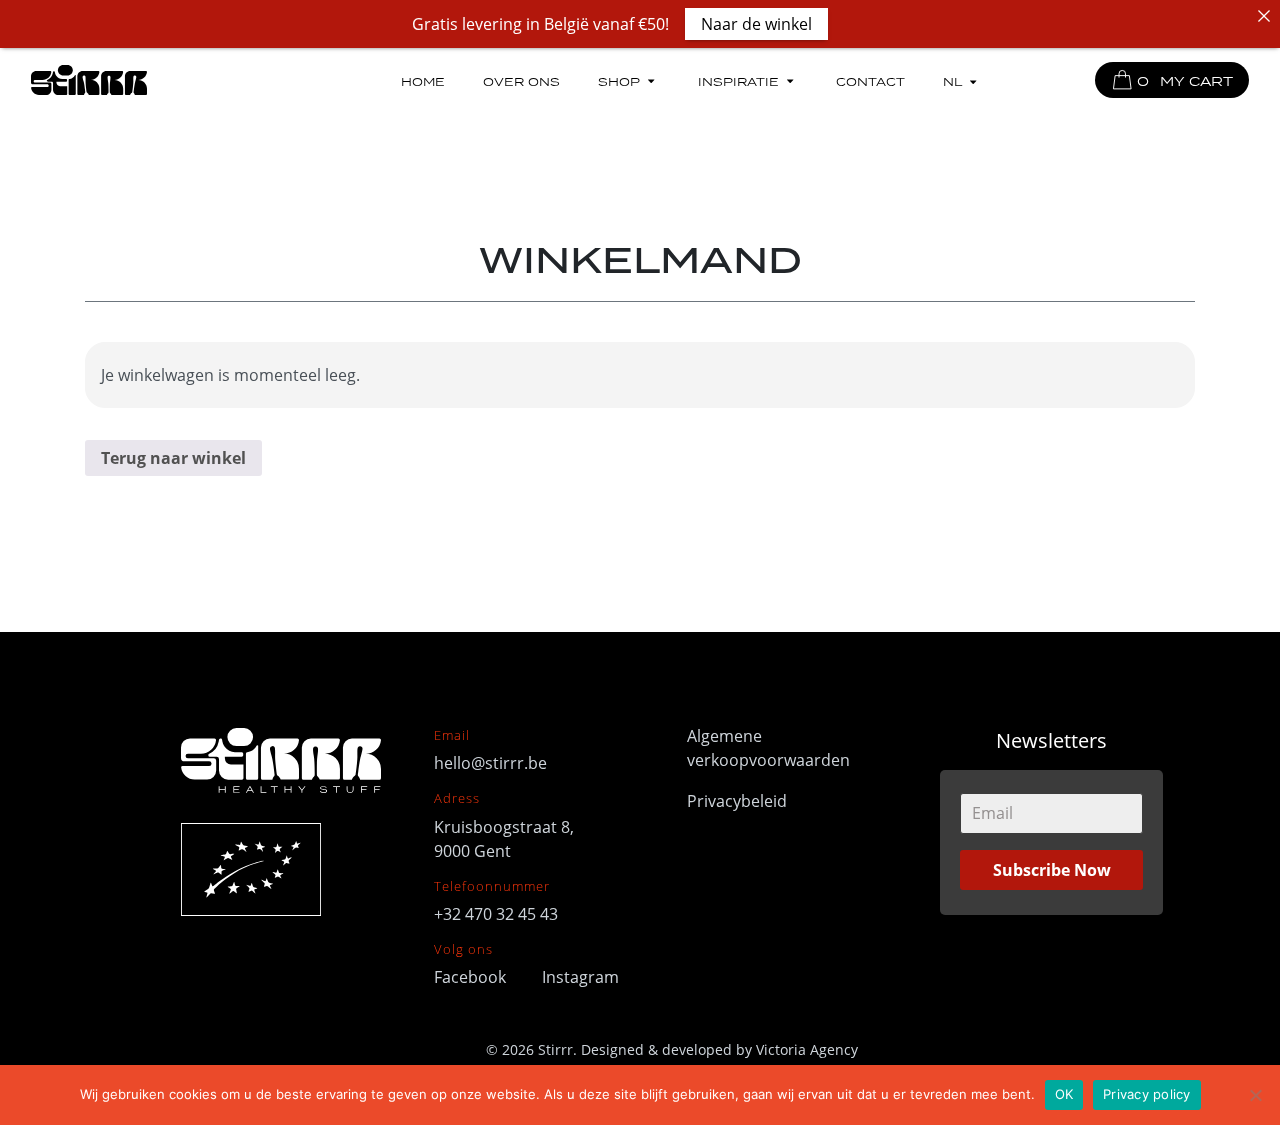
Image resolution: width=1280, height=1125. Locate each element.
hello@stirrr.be (490, 763)
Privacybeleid (737, 801)
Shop (619, 80)
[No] (1255, 1095)
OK (1064, 1094)
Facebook (472, 977)
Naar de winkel (756, 24)
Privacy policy (1147, 1094)
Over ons (521, 80)
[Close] (1264, 16)
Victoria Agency (807, 1049)
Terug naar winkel (173, 458)
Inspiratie (738, 80)
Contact (870, 80)
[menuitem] (962, 82)
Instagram (580, 977)
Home (423, 80)
